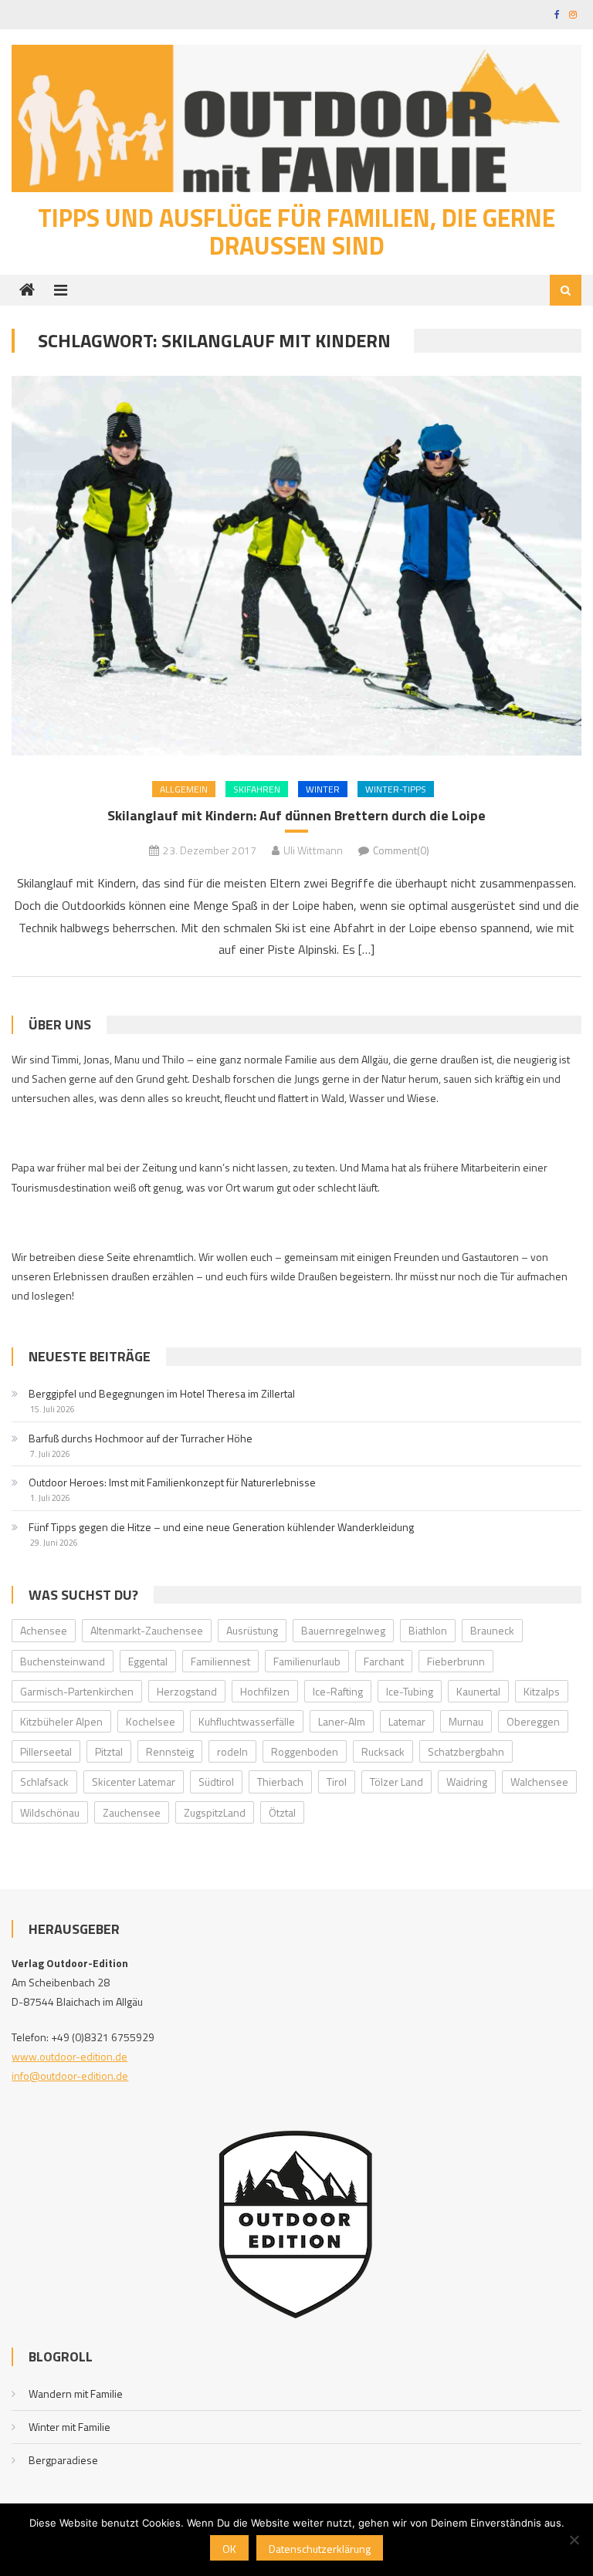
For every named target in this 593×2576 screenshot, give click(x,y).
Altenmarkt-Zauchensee (147, 1630)
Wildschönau (50, 1812)
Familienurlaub (307, 1661)
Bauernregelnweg (343, 1630)
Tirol (337, 1782)
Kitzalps (542, 1691)
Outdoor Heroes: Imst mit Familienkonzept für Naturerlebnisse (172, 1482)
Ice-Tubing (410, 1691)
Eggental (148, 1661)
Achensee (44, 1630)
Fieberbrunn (456, 1661)
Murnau (466, 1721)
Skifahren (257, 789)
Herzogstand (187, 1691)
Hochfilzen (265, 1691)
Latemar (407, 1721)
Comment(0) (401, 850)
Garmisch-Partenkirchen (77, 1691)
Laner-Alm (342, 1721)
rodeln (232, 1751)
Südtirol (216, 1782)
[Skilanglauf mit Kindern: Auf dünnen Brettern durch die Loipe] (296, 566)
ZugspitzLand (215, 1812)
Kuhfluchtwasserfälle (247, 1721)
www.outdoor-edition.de (69, 2056)
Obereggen (533, 1721)
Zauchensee (132, 1812)
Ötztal (282, 1812)
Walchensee (539, 1782)
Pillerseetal (46, 1751)
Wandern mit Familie (76, 2393)
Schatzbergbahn (466, 1751)
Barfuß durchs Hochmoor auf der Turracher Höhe (141, 1438)
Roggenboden (305, 1751)
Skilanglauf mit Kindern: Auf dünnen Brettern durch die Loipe (296, 815)
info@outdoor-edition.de (70, 2076)
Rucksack (383, 1751)
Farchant (384, 1661)
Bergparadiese (63, 2460)
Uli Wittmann (313, 850)
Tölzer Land (396, 1782)
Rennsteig (170, 1751)
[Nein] (574, 2540)
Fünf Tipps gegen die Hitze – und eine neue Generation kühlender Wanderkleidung (221, 1527)
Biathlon (428, 1630)
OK (229, 2549)
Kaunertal (478, 1691)
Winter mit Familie (69, 2427)
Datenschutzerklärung (320, 2549)
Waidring (467, 1782)
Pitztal (109, 1751)
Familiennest (220, 1661)
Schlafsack (44, 1782)
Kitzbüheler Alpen (61, 1721)
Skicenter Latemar (134, 1782)
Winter (323, 789)
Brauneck (492, 1630)
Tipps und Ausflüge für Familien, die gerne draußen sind (296, 232)
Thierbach (280, 1782)
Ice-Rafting (338, 1691)
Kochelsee (151, 1721)
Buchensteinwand (63, 1661)
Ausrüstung (252, 1630)
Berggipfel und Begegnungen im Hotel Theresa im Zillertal (162, 1393)
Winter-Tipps (396, 789)
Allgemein (184, 789)
